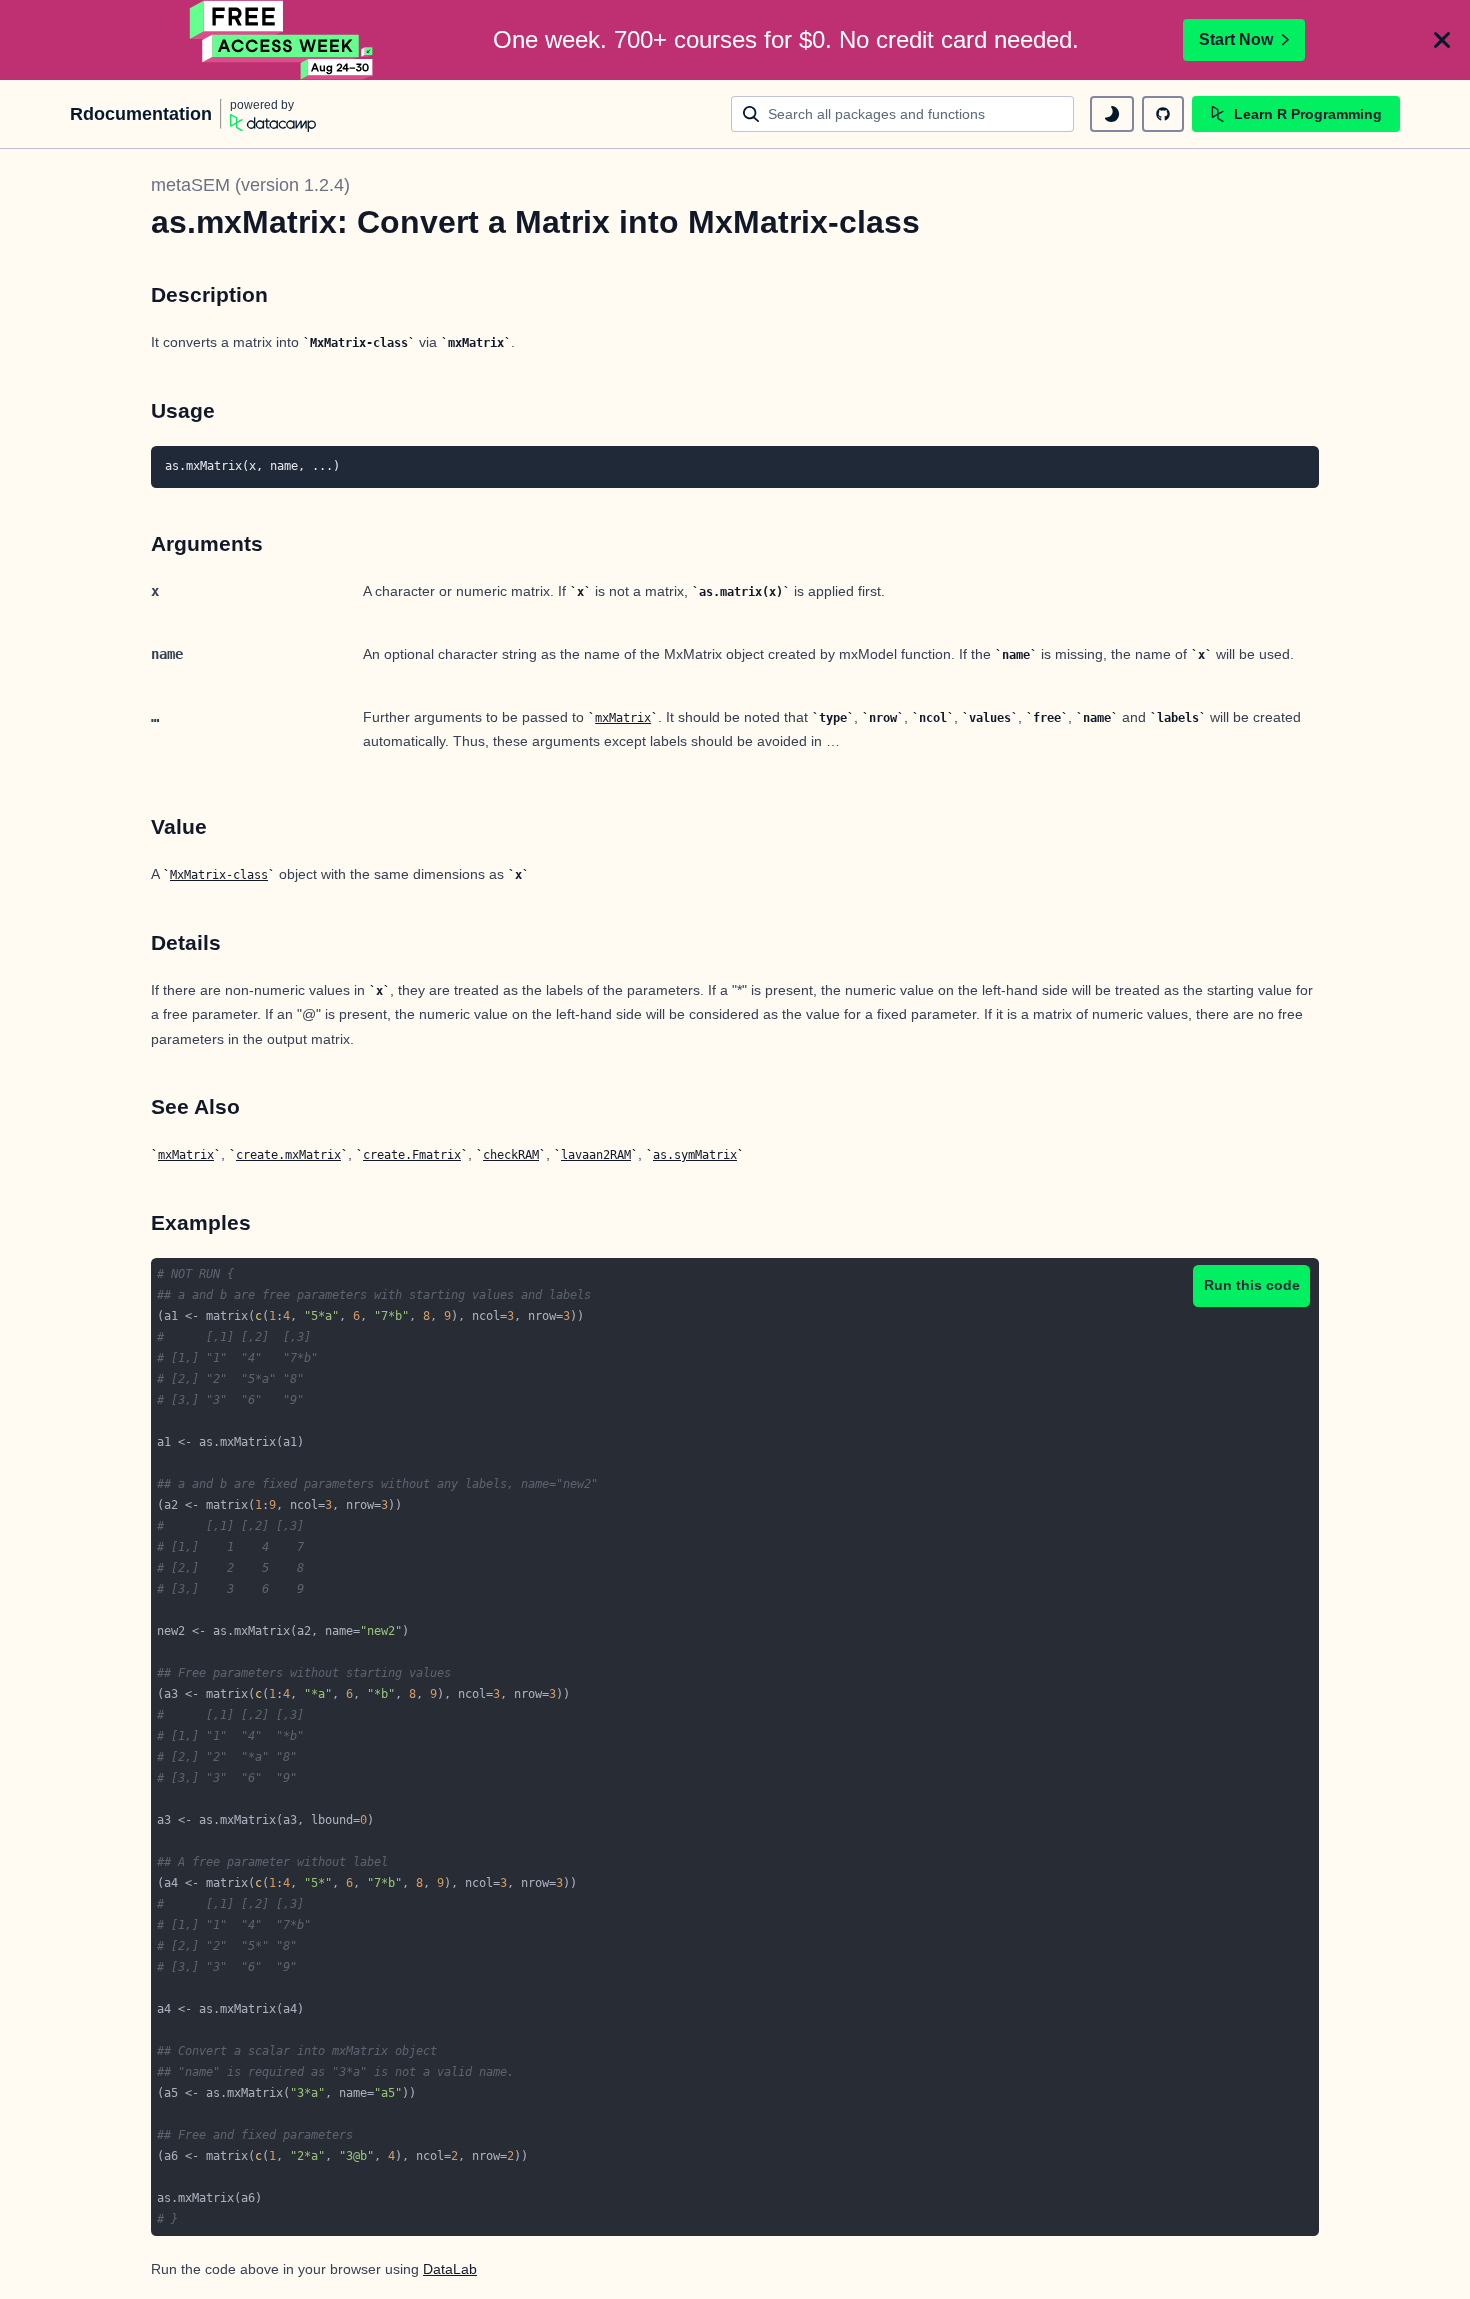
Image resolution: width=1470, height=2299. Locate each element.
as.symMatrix (695, 1155)
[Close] (1442, 40)
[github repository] (1163, 114)
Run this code (1252, 1285)
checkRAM (511, 1155)
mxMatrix (623, 718)
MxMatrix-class (219, 875)
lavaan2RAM (596, 1155)
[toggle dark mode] (1112, 114)
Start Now (1236, 39)
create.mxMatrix (288, 1155)
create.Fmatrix (412, 1155)
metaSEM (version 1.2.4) (250, 185)
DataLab (450, 2269)
